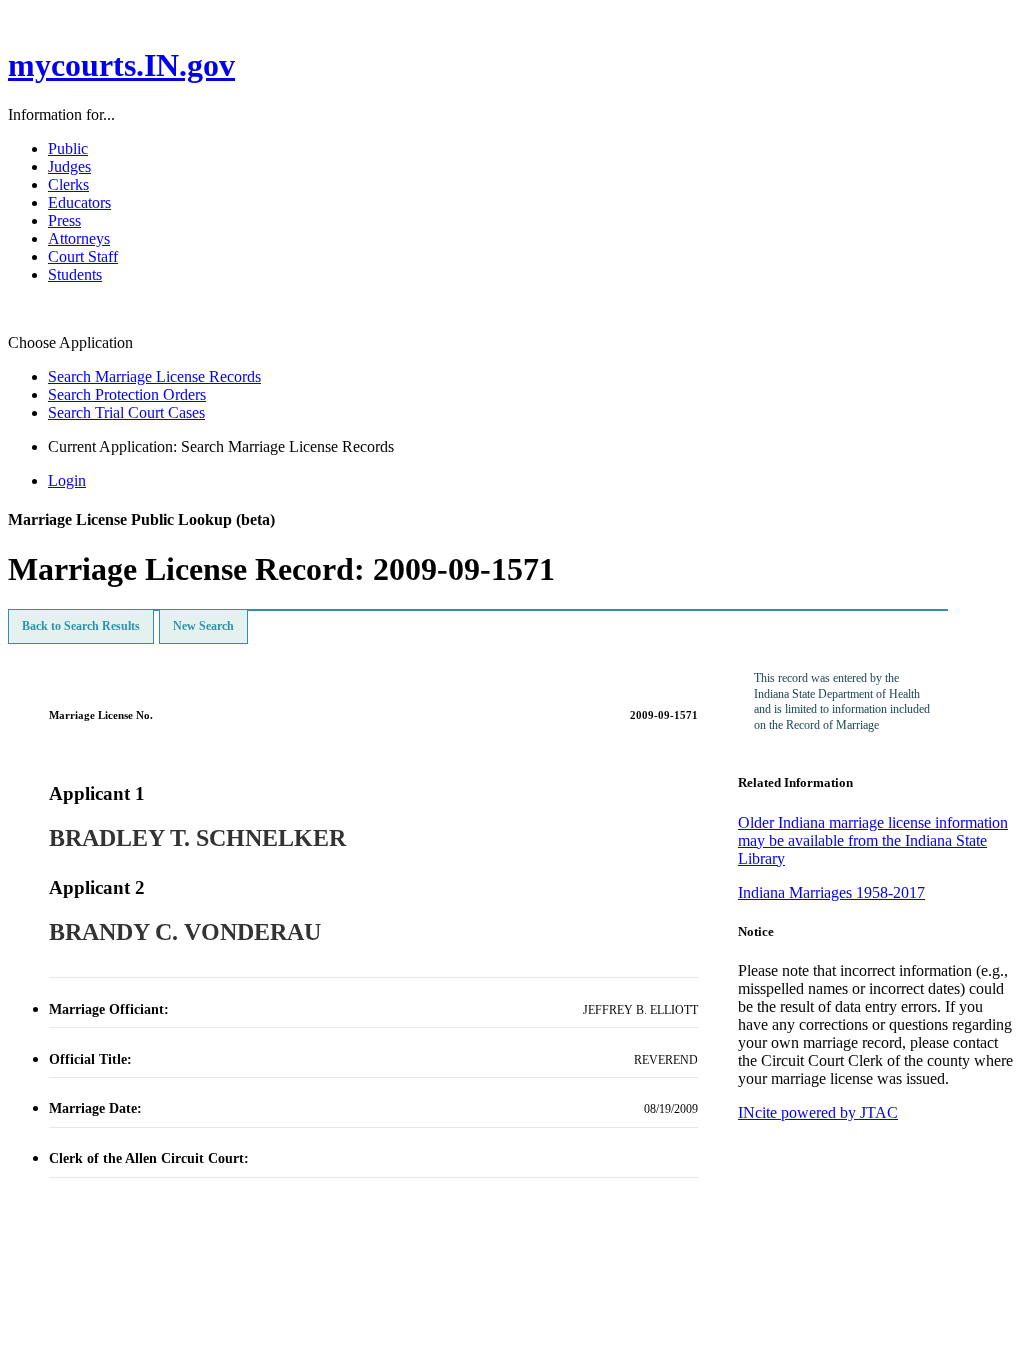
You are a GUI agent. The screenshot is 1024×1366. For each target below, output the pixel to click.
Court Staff (83, 256)
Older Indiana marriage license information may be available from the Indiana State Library (873, 840)
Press (64, 220)
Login (67, 480)
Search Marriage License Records (154, 376)
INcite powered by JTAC (818, 1112)
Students (75, 274)
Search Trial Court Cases (126, 412)
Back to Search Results (81, 626)
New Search (203, 626)
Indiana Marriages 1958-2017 (831, 892)
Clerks (68, 184)
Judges (69, 166)
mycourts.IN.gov (121, 65)
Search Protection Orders (127, 394)
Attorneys (79, 238)
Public (68, 148)
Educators (79, 202)
